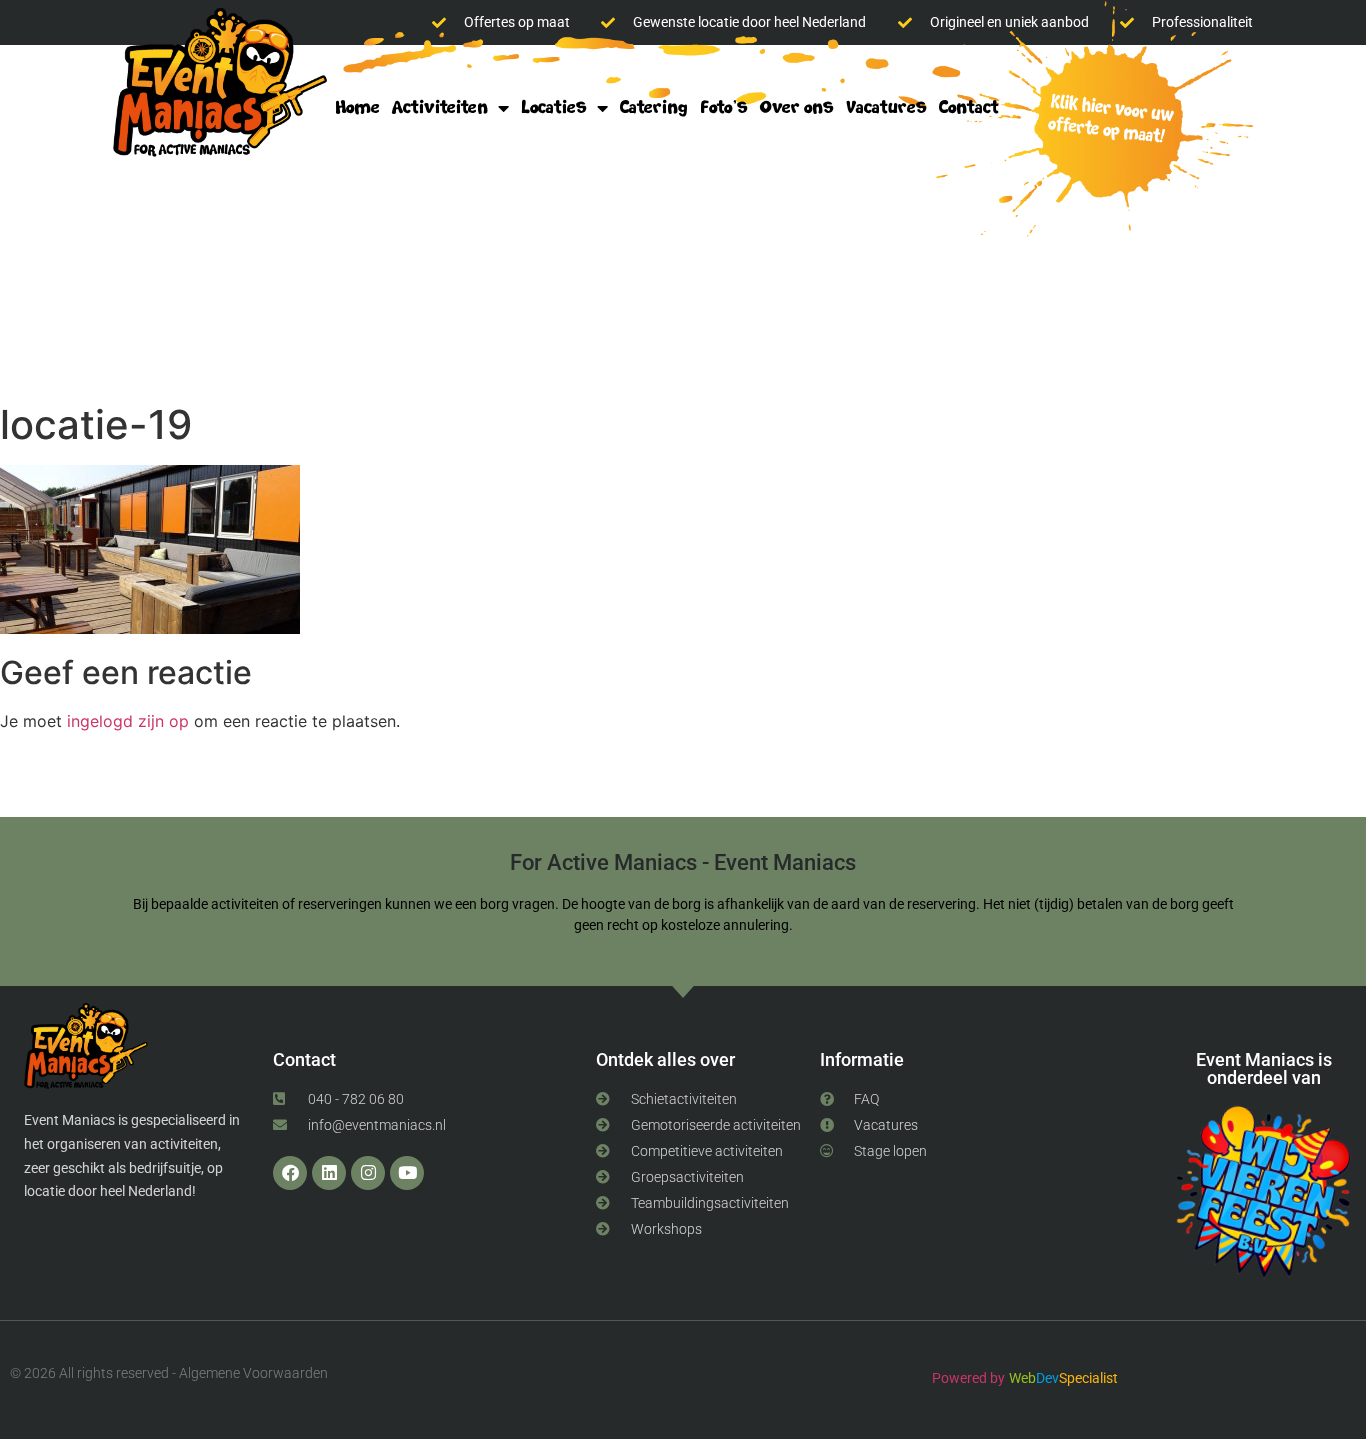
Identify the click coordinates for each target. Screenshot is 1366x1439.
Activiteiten (440, 107)
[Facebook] (290, 1173)
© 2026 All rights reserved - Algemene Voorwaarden (169, 1373)
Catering (654, 107)
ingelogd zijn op (128, 721)
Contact (969, 107)
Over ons (797, 107)
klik (1105, 121)
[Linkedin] (329, 1173)
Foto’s (724, 107)
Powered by (968, 1378)
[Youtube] (407, 1173)
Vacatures (886, 107)
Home (357, 107)
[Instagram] (368, 1173)
